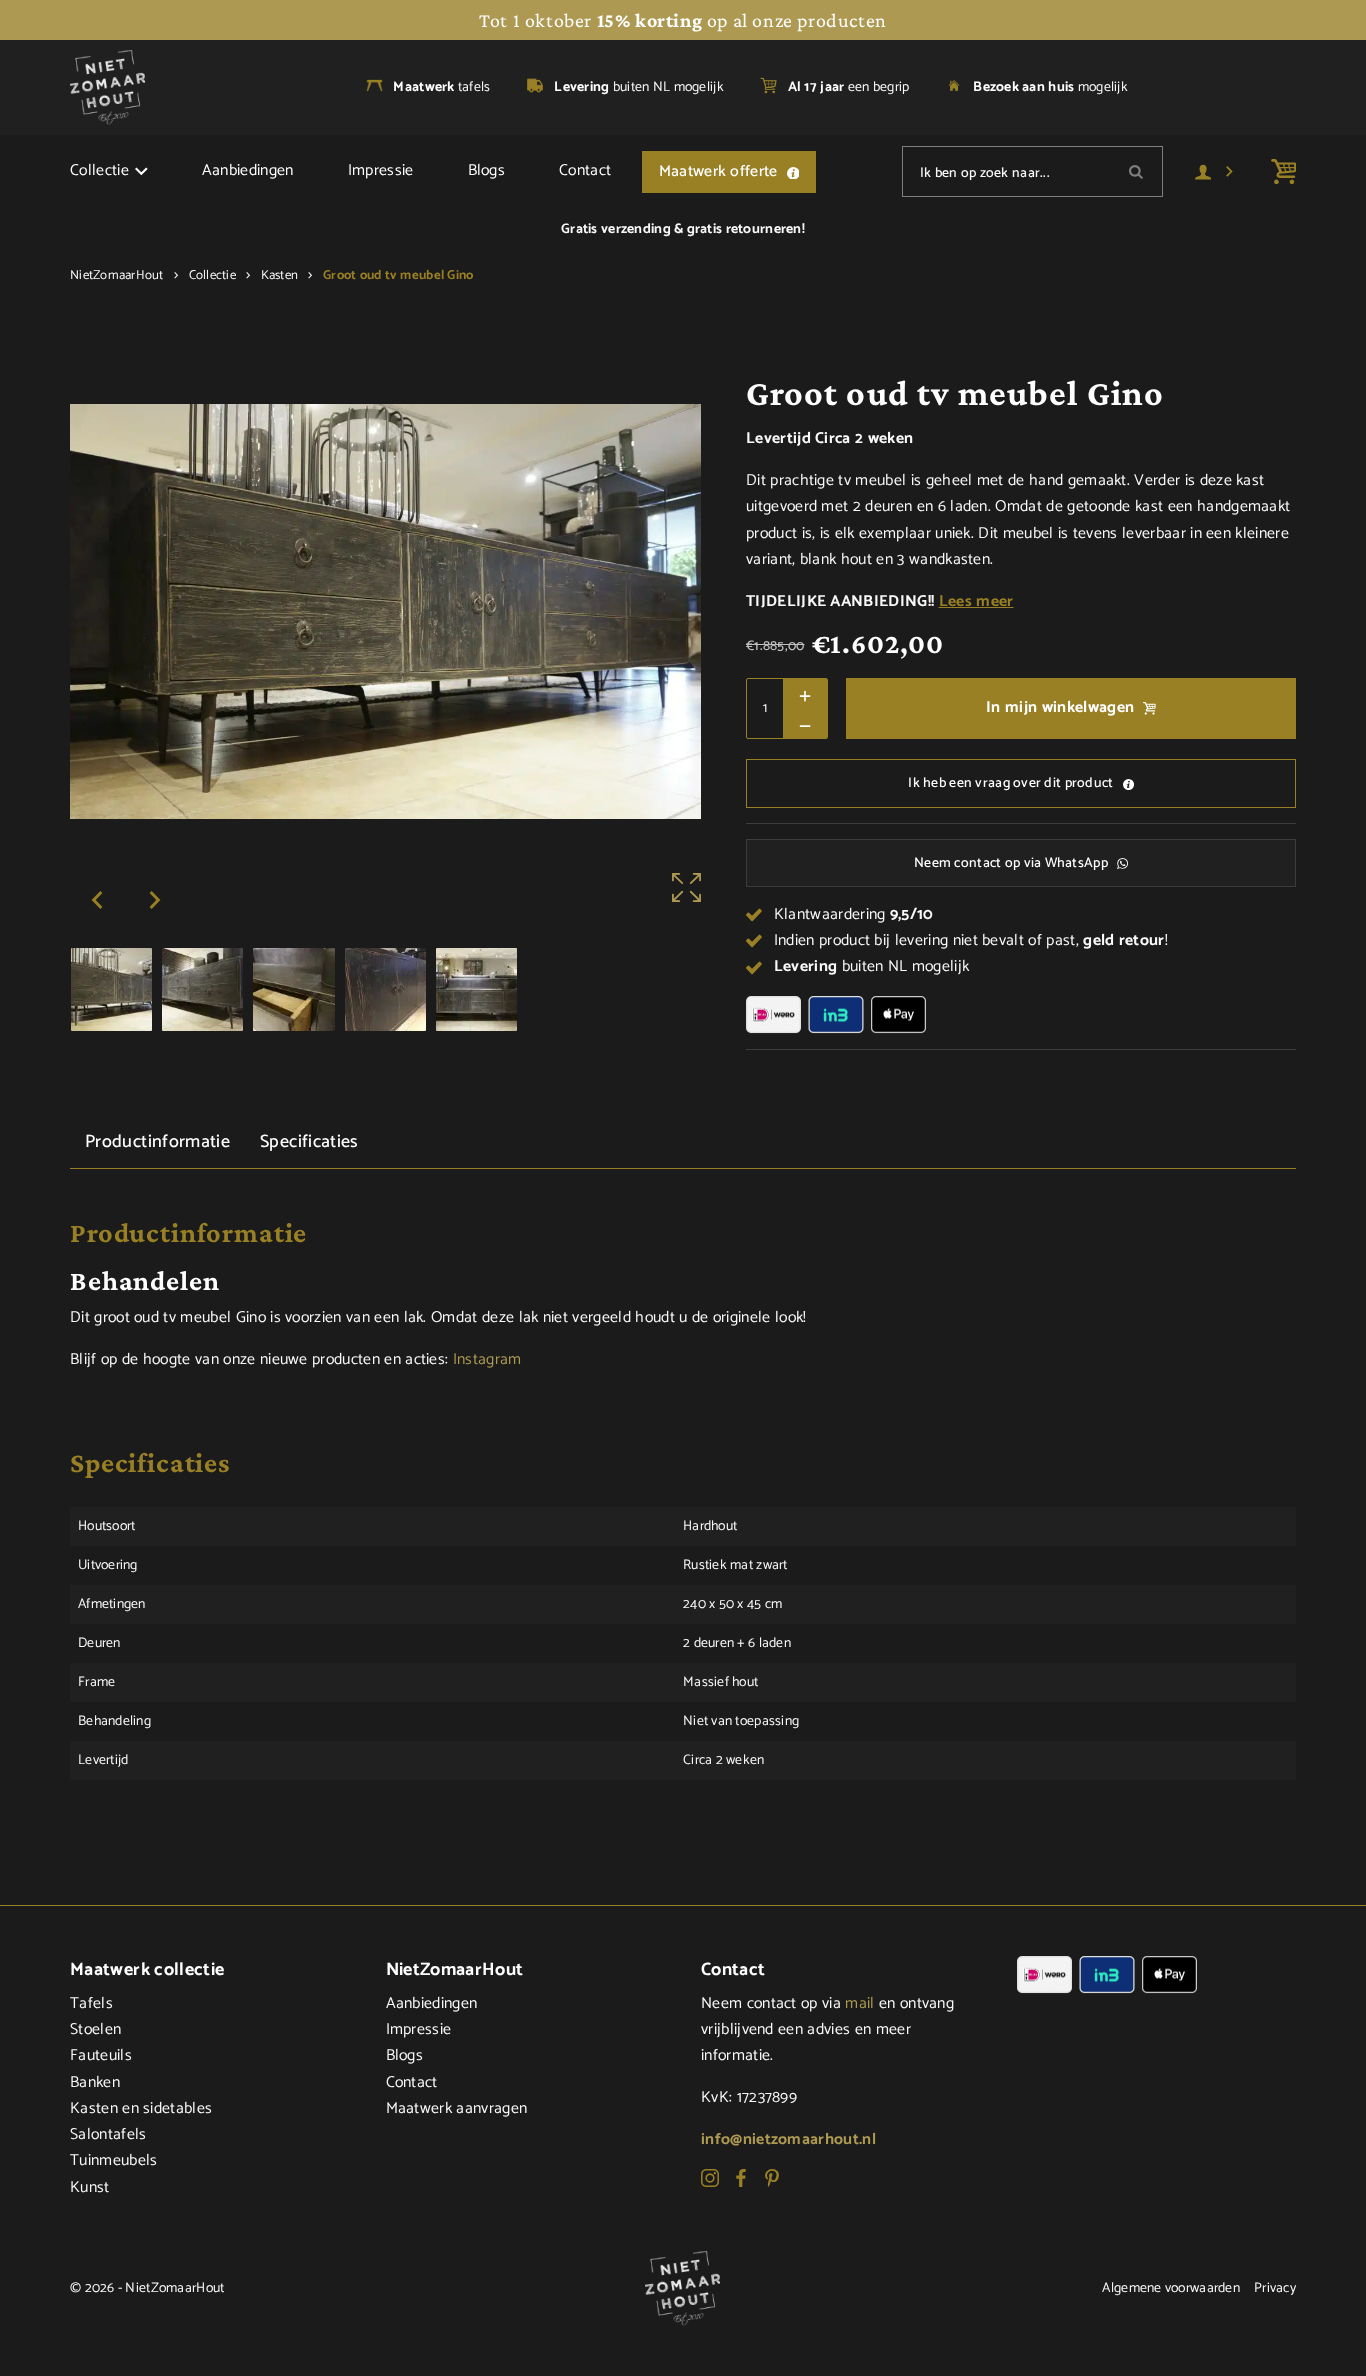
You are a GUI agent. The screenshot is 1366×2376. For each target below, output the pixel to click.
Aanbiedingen (248, 171)
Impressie (381, 171)
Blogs (487, 171)
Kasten (280, 275)
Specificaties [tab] (309, 1142)
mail (859, 2004)
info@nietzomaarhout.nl (788, 2140)
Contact (585, 171)
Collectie (99, 171)
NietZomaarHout (117, 275)
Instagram (487, 1360)
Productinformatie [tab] (157, 1142)
